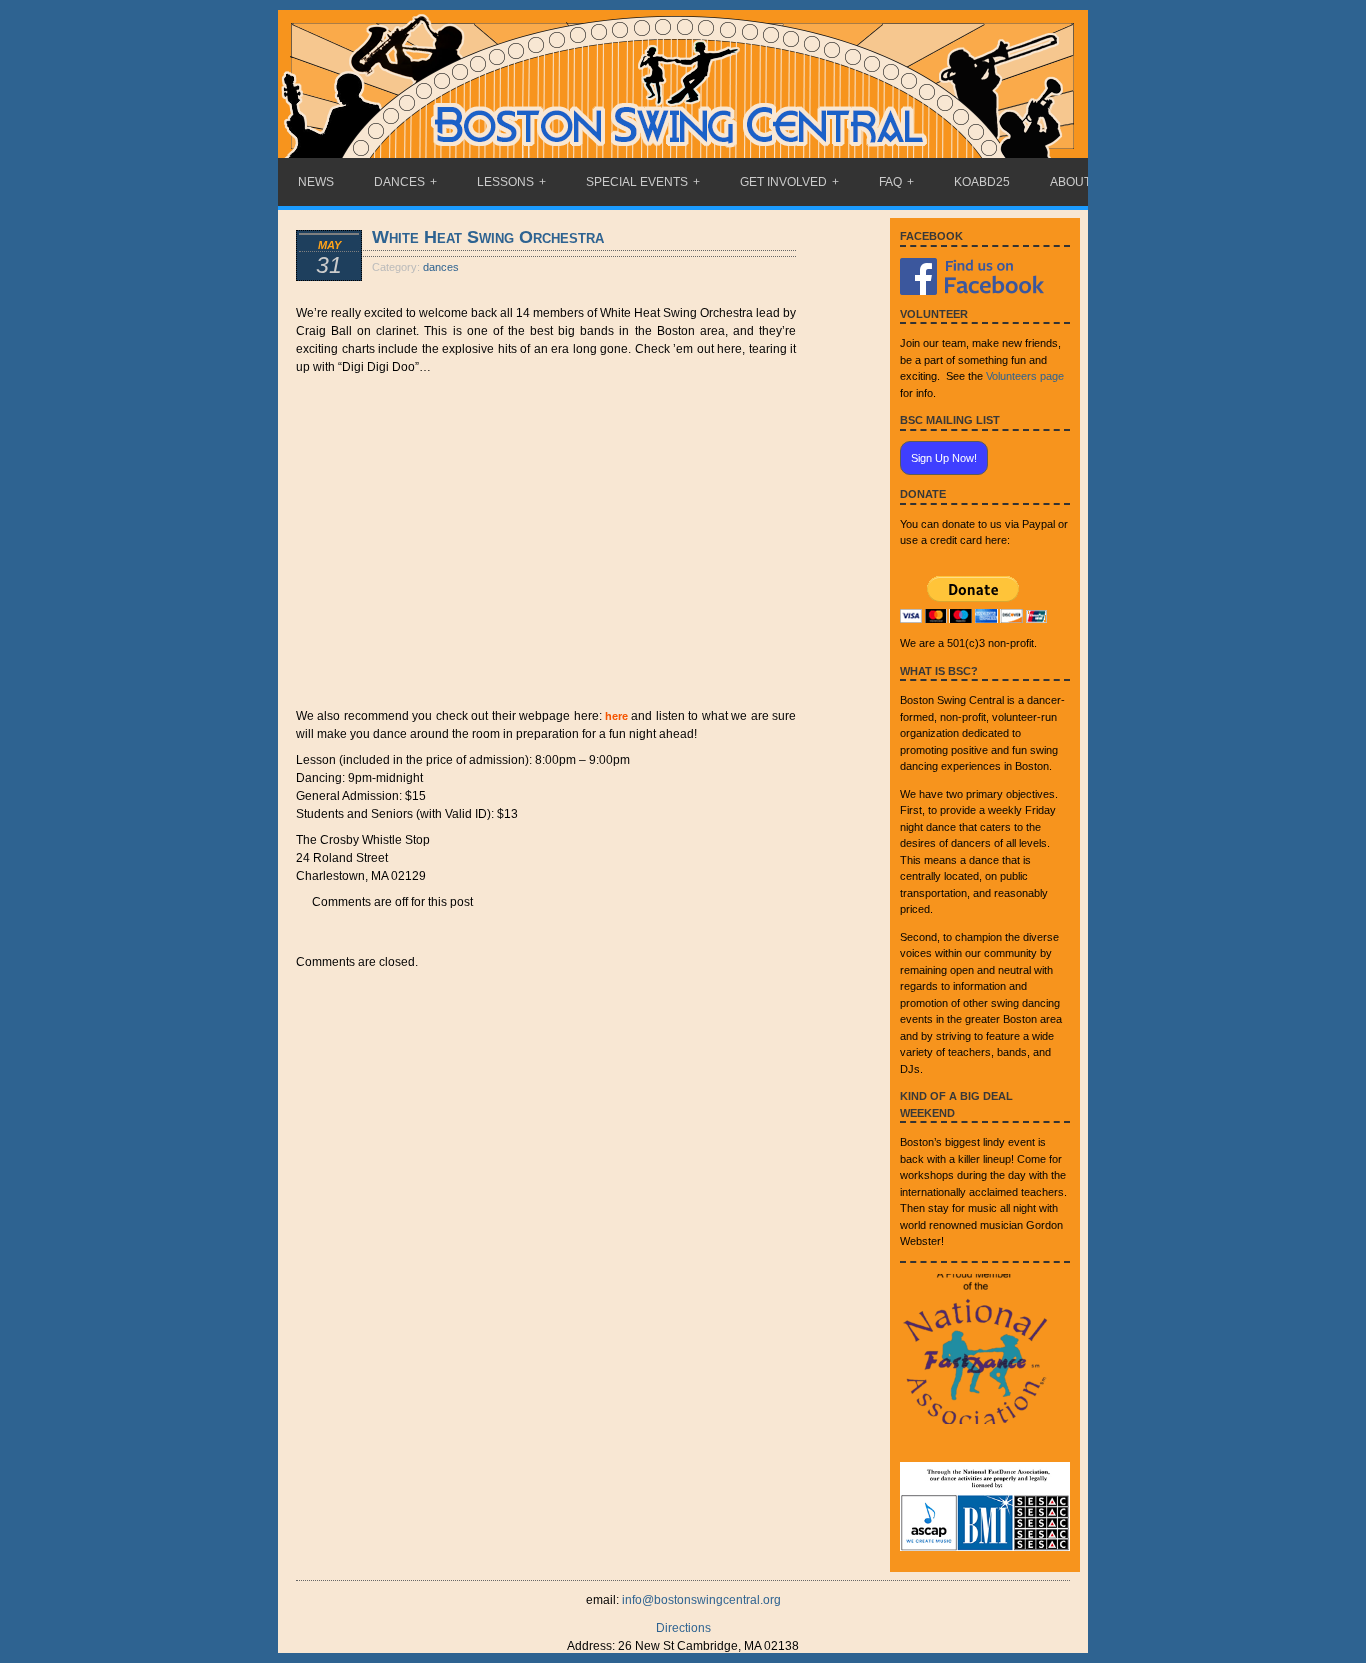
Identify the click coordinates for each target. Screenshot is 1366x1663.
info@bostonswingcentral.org (701, 1600)
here (616, 716)
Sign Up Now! (944, 458)
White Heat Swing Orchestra (488, 237)
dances (441, 267)
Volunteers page (1025, 376)
